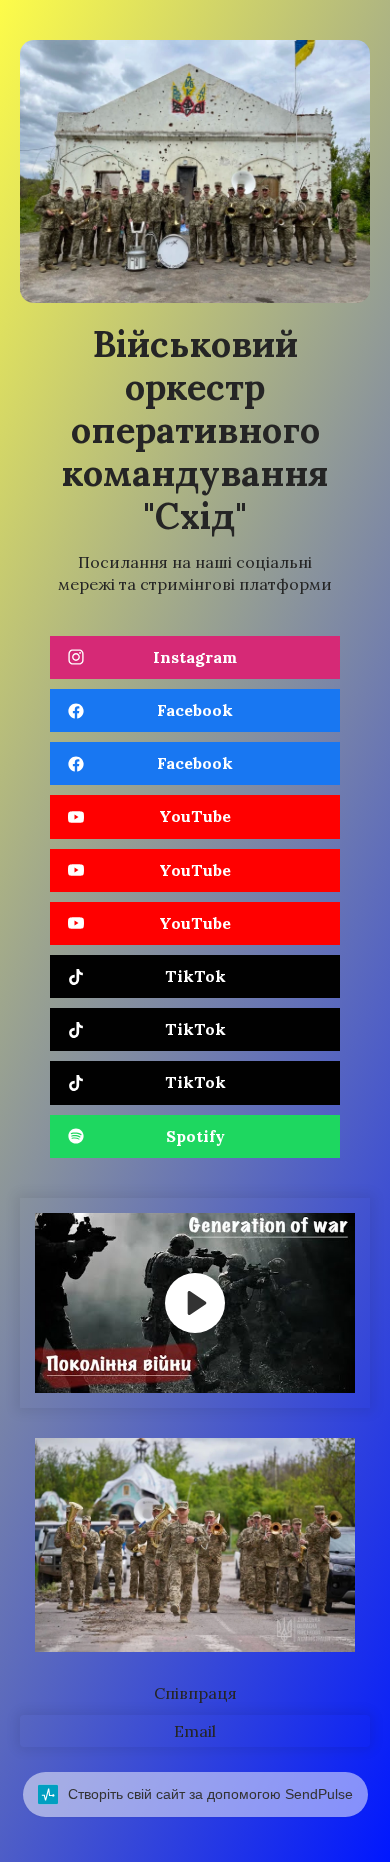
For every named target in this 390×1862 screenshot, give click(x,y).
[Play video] (195, 1303)
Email (195, 1731)
